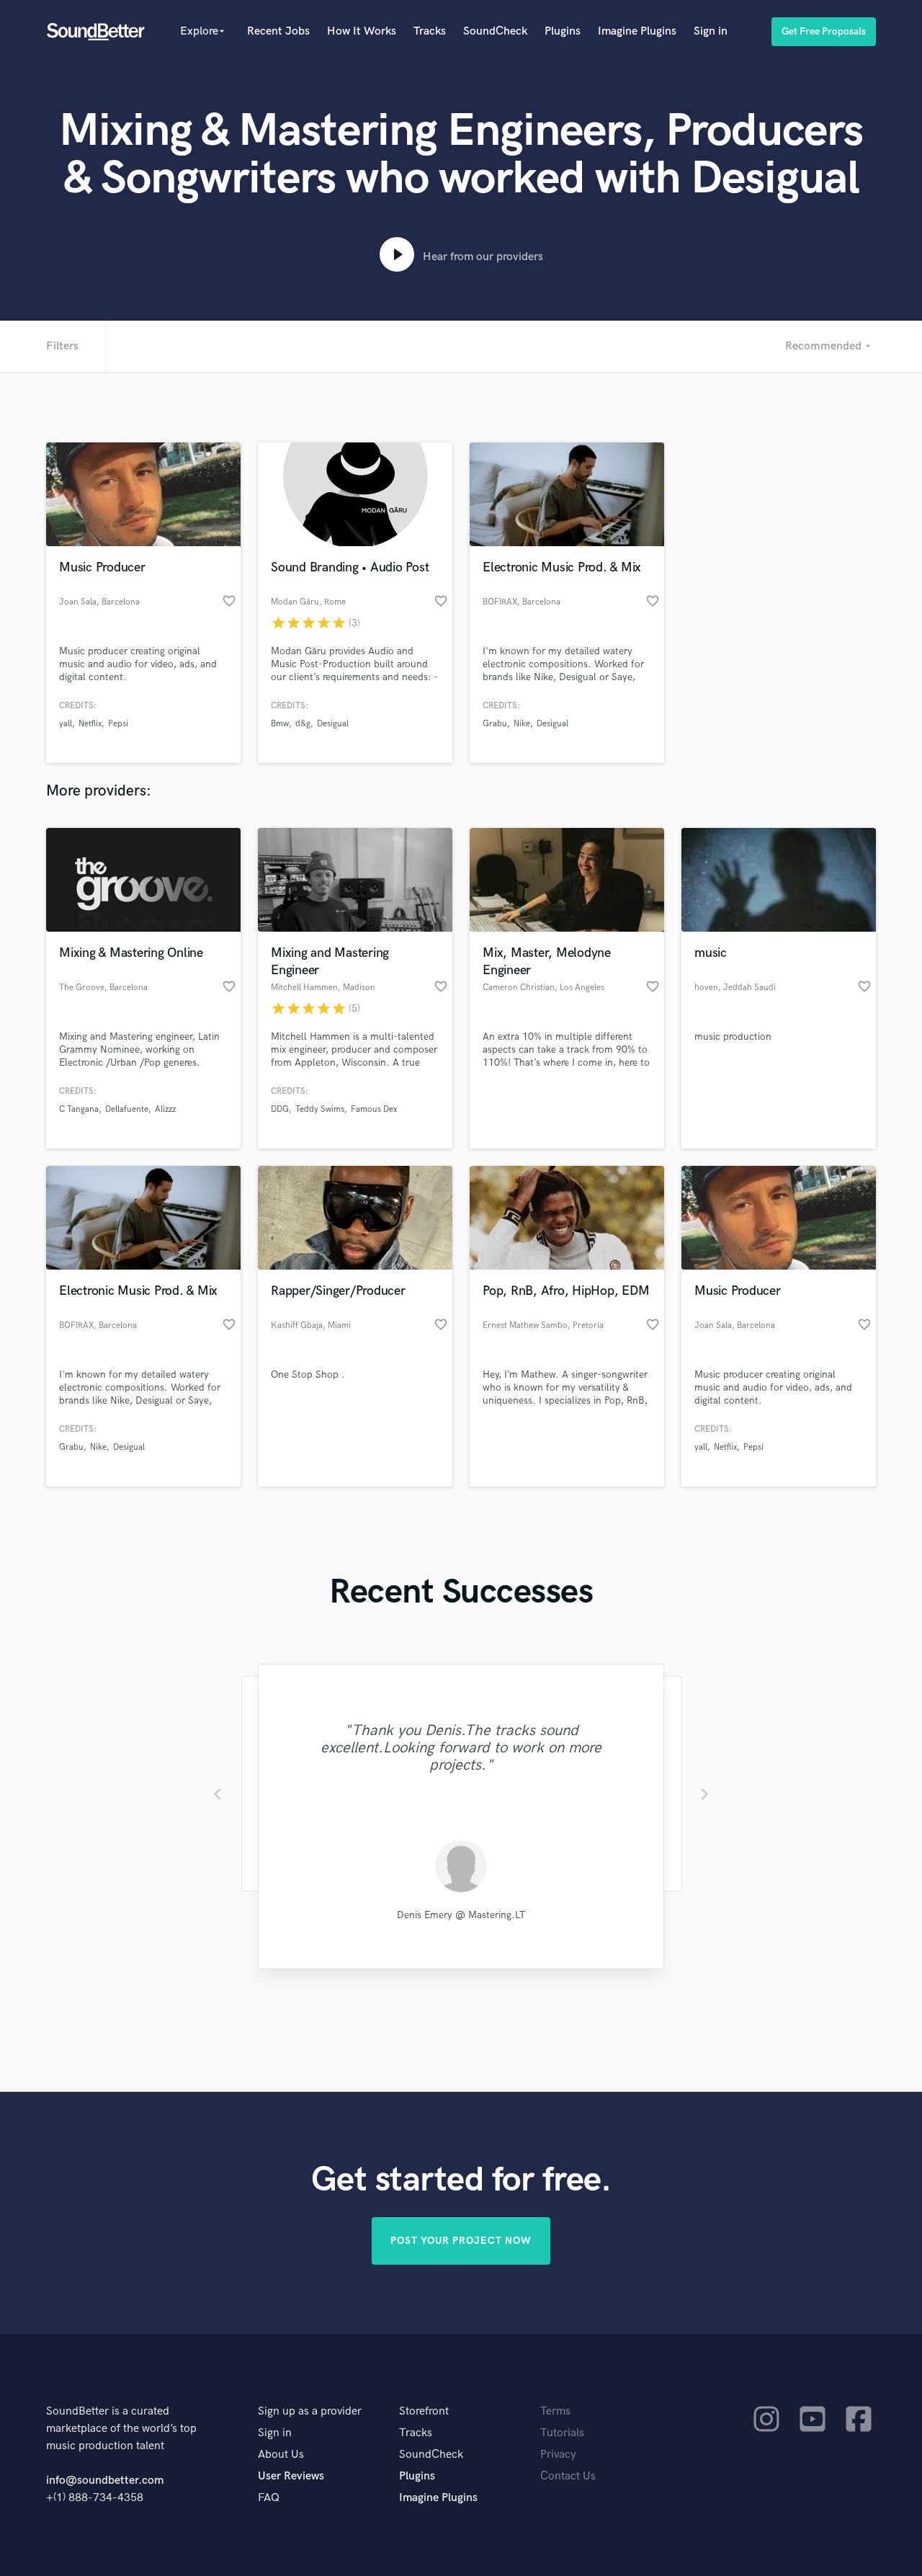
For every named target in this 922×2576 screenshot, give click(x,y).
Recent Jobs (278, 31)
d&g (303, 724)
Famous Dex (374, 1109)
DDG (280, 1109)
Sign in (711, 31)
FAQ (269, 2498)
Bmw (280, 724)
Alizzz (165, 1109)
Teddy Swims (320, 1109)
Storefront (424, 2411)
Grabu (495, 724)
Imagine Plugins (637, 31)
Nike (522, 724)
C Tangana (79, 1109)
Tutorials (562, 2433)
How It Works (362, 31)
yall (66, 724)
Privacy (558, 2455)
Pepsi (118, 724)
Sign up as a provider (310, 2411)
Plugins (563, 31)
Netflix (90, 724)
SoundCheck (495, 31)
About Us (281, 2455)
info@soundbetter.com (105, 2481)
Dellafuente (127, 1109)
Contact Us (568, 2476)
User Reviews (291, 2476)
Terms (555, 2411)
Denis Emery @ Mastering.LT (461, 1915)
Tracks (430, 31)
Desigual (333, 724)
